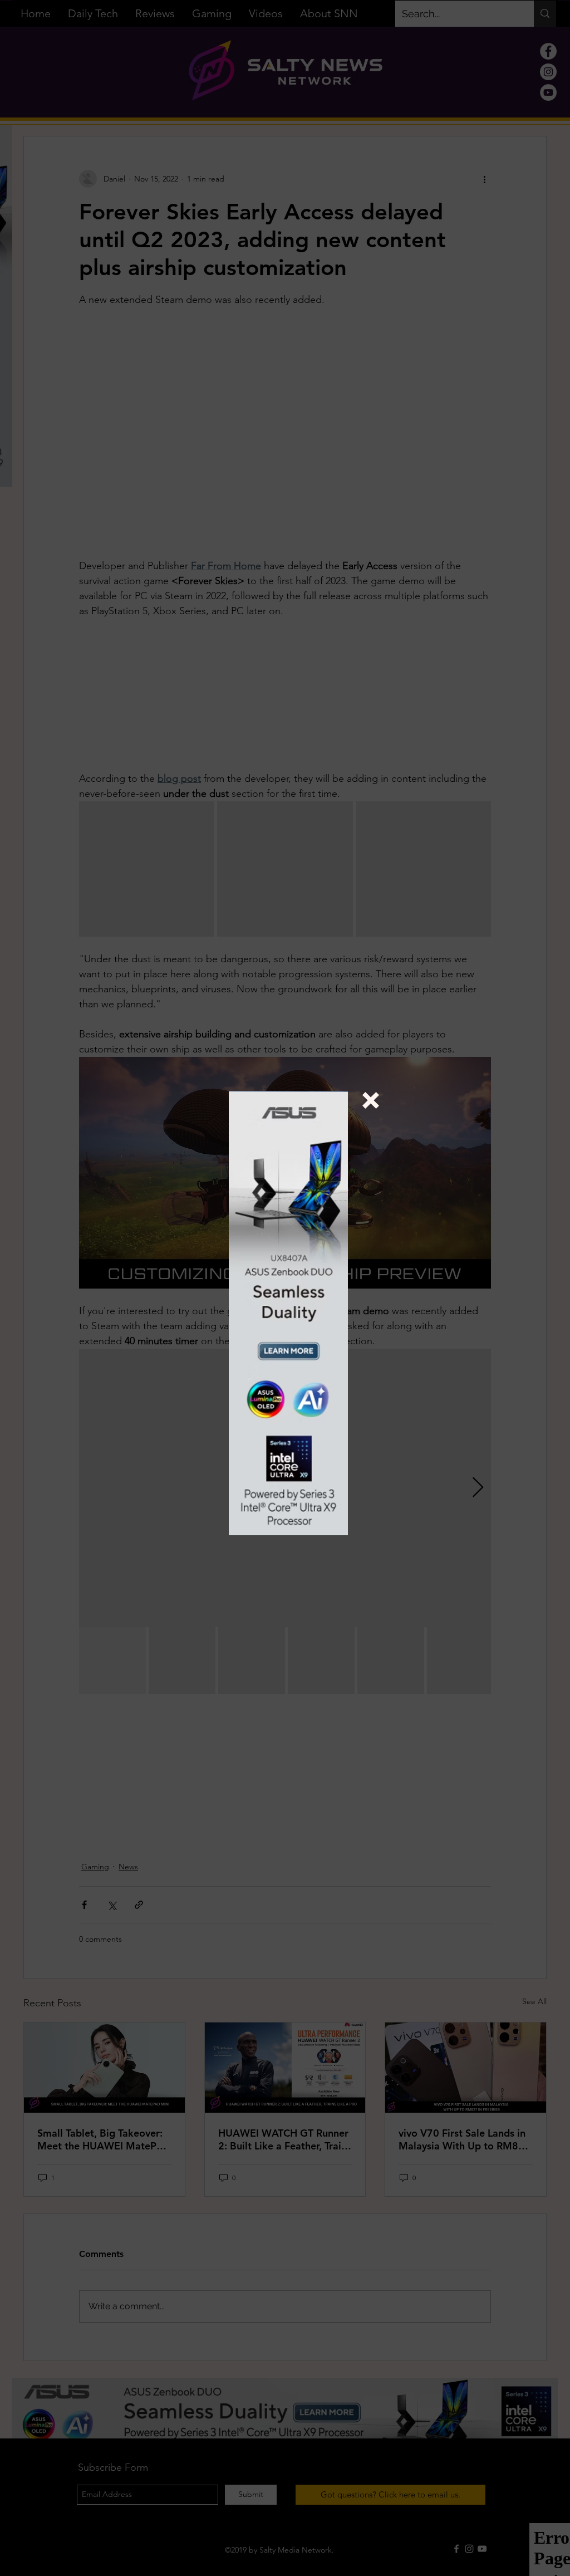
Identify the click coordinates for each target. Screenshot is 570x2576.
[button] (371, 1100)
